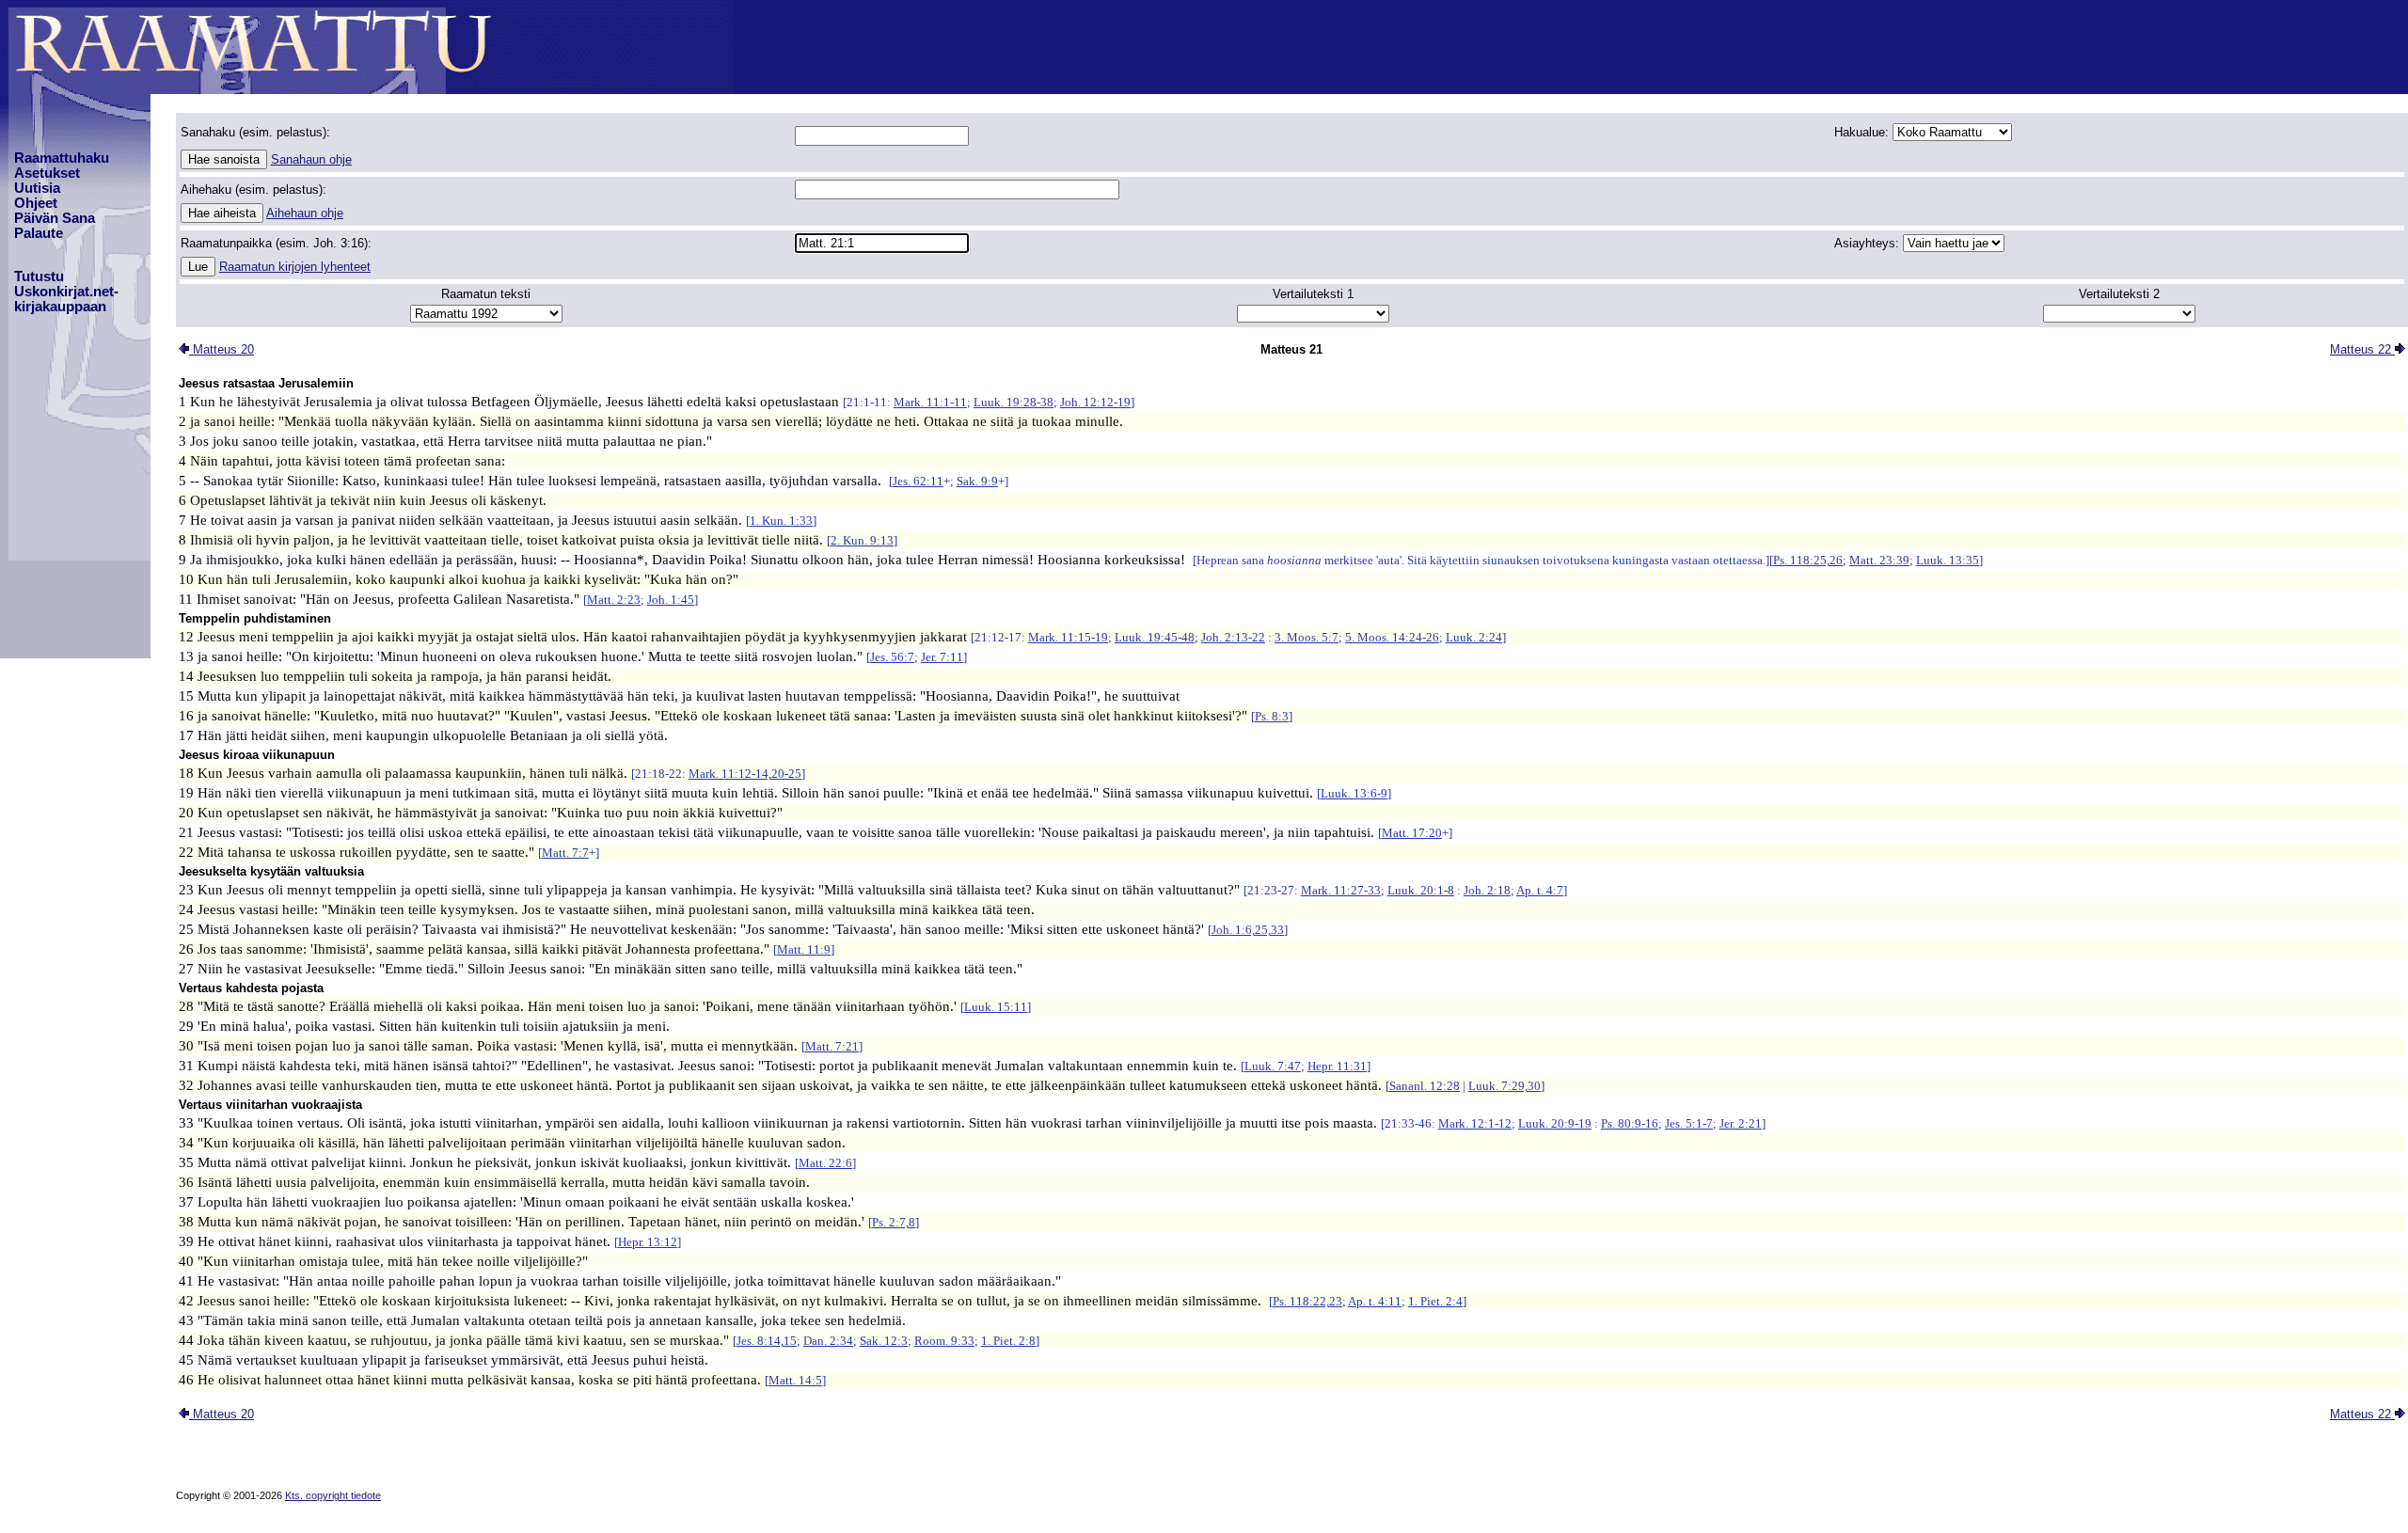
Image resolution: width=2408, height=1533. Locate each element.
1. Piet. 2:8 (1008, 1341)
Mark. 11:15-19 (1068, 637)
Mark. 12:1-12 (1475, 1123)
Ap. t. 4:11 (1375, 1301)
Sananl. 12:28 (1425, 1086)
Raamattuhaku (62, 158)
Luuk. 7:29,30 (1505, 1086)
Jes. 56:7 (892, 657)
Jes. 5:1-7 (1689, 1123)
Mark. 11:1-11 (930, 402)
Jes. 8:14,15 (767, 1341)
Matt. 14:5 (795, 1380)
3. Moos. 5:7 (1307, 637)
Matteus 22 (2362, 349)
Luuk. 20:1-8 (1421, 890)
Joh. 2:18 (1487, 890)
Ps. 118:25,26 (1808, 560)
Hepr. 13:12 (648, 1242)
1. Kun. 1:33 (781, 521)
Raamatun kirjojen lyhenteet (295, 267)
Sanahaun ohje (311, 159)
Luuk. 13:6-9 (1354, 793)
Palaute (39, 233)
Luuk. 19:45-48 (1155, 637)
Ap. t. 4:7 (1540, 890)
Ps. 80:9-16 (1630, 1123)
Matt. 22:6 (825, 1163)
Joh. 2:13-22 (1233, 637)
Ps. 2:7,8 (894, 1222)
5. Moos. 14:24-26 (1392, 637)
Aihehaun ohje (305, 213)
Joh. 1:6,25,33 (1248, 930)
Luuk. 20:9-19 (1555, 1123)
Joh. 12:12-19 (1095, 402)
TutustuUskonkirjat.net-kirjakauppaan (66, 292)
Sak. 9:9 (977, 481)
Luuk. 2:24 (1474, 637)
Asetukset (47, 173)
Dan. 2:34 (828, 1341)
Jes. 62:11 (918, 481)
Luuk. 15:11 (996, 1007)
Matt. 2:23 (614, 600)
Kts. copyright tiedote (333, 1495)
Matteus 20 (222, 349)
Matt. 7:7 (565, 853)
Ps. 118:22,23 (1307, 1301)
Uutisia (37, 188)
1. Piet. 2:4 (1435, 1301)
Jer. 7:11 (942, 657)
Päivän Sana (55, 218)
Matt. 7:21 (832, 1046)
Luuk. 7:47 (1273, 1066)
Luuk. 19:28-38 (1014, 402)
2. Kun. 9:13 (862, 540)
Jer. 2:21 (1741, 1123)
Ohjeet (36, 203)
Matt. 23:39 (1879, 560)
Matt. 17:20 (1412, 833)
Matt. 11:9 (804, 949)
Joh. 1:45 (671, 600)
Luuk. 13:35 (1948, 560)
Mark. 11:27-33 (1341, 890)
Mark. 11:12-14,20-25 (745, 774)
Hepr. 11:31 (1337, 1066)
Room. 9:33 (944, 1341)
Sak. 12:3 (884, 1341)
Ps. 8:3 (1272, 716)
